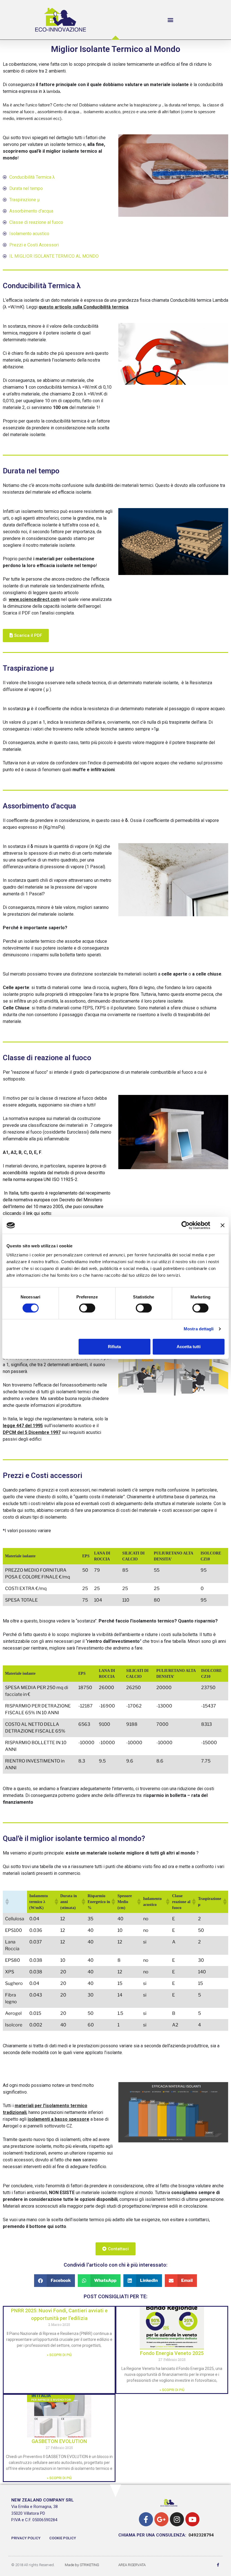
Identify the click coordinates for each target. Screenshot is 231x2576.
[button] (171, 20)
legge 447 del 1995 (23, 1426)
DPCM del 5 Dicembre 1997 (32, 1432)
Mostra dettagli (199, 1329)
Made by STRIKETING (82, 2565)
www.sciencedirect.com (34, 599)
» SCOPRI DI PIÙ (59, 2355)
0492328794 (201, 2535)
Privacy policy (26, 2538)
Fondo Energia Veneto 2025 (172, 2353)
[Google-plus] (161, 2519)
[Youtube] (192, 2519)
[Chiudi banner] (223, 1225)
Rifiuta (114, 1347)
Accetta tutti (189, 1347)
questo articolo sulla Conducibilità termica (84, 307)
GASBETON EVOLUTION (59, 2441)
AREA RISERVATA (132, 2565)
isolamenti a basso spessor (57, 2119)
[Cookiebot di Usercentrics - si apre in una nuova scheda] (186, 1225)
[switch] (87, 1308)
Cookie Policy (63, 2538)
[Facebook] (146, 2519)
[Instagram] (177, 2519)
